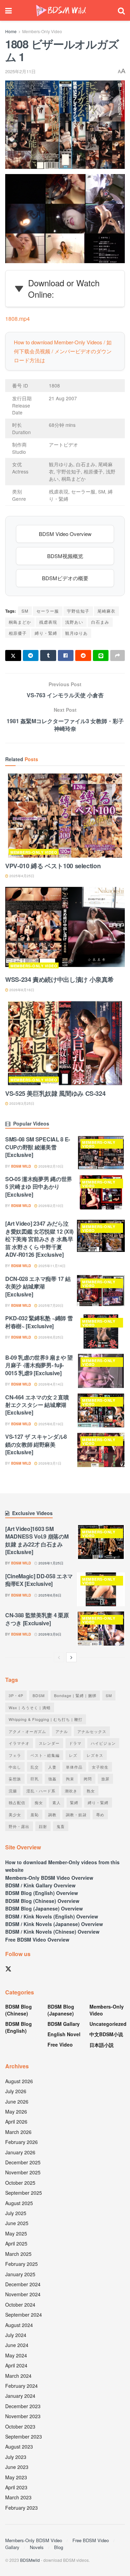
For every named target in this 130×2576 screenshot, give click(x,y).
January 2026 (20, 2152)
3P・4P (16, 1695)
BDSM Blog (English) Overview (42, 1893)
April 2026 (16, 2122)
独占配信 (17, 1802)
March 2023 (18, 2497)
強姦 (52, 1779)
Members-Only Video (42, 31)
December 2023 (23, 2406)
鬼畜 (61, 1826)
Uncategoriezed (108, 2024)
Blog (59, 2547)
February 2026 (21, 2142)
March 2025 (18, 2254)
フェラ (15, 1755)
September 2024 (24, 2315)
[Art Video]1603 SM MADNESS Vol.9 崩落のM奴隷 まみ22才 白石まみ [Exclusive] (37, 1540)
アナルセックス (92, 1731)
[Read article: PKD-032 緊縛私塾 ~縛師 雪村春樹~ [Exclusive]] (101, 1332)
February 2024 (21, 2386)
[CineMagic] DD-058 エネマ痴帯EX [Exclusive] (39, 1580)
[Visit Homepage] (61, 11)
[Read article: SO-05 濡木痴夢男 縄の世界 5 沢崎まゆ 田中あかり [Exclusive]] (101, 1192)
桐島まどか (20, 622)
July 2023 (16, 2457)
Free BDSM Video (91, 2540)
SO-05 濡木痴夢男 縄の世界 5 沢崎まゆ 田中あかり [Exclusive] (39, 1187)
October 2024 (20, 2305)
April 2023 (16, 2487)
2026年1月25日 (50, 1563)
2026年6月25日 (50, 1337)
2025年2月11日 (20, 71)
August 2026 (19, 2081)
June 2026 (17, 2101)
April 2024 (16, 2365)
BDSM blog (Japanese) (61, 2010)
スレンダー (49, 1743)
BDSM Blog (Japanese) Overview (44, 1908)
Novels (37, 2547)
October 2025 (20, 2183)
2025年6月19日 (50, 1424)
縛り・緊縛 (46, 633)
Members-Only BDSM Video (34, 2540)
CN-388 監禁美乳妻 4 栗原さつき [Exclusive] (37, 1619)
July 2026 (16, 2091)
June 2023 (17, 2467)
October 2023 (20, 2426)
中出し (15, 1767)
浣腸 (13, 1791)
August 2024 (19, 2325)
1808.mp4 (18, 319)
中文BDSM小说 (106, 2034)
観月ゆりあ (76, 633)
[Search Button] (121, 10)
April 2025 (16, 2243)
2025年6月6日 (49, 1595)
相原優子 (18, 633)
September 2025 (24, 2193)
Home (11, 31)
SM (25, 611)
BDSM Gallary (64, 2024)
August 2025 (19, 2203)
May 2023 (16, 2477)
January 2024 (20, 2396)
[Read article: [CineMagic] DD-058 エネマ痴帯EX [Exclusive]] (101, 1589)
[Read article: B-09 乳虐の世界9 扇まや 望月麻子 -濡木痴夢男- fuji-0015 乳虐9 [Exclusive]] (101, 1371)
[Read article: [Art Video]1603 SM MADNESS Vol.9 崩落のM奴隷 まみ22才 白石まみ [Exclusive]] (101, 1542)
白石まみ (100, 622)
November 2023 (23, 2416)
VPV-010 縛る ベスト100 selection (53, 866)
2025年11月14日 (51, 1266)
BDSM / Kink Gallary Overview (40, 1885)
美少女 (15, 1814)
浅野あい (74, 622)
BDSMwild (30, 2560)
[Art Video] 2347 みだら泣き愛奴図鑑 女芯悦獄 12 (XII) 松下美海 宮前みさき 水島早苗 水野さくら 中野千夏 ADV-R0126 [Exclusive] (39, 1239)
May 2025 (16, 2233)
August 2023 (19, 2446)
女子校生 (100, 1767)
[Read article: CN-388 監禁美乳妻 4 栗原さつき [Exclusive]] (101, 1629)
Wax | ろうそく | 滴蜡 (30, 1707)
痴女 (39, 1802)
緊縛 (74, 1802)
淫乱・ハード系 (41, 1791)
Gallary (12, 2547)
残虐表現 (48, 622)
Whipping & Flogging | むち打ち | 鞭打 (46, 1719)
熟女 (91, 1791)
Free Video (60, 2044)
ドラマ (75, 1743)
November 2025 (23, 2172)
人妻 (52, 1767)
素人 (57, 1802)
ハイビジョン (103, 1743)
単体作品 (74, 1767)
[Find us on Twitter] (8, 1969)
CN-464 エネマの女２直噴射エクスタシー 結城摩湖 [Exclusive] (37, 1405)
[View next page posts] (71, 1657)
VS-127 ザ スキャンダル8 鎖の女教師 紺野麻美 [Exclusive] (36, 1444)
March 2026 (18, 2132)
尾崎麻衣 (106, 611)
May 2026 (16, 2111)
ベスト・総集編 (45, 1755)
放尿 (105, 1779)
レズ (73, 1755)
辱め (100, 1814)
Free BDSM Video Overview (37, 1940)
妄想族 (15, 1779)
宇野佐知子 (78, 611)
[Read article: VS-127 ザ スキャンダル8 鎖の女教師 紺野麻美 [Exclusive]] (101, 1450)
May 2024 (16, 2355)
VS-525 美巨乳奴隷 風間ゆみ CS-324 (55, 1093)
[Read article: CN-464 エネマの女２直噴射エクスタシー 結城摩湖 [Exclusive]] (101, 1411)
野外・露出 (19, 1826)
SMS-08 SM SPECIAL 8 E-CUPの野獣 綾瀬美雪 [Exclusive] (38, 1147)
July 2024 (16, 2335)
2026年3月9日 (49, 1634)
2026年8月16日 (21, 990)
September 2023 (24, 2436)
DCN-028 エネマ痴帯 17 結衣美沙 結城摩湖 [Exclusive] (38, 1286)
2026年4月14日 (50, 1384)
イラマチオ (19, 1743)
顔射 (43, 1826)
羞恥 (35, 1814)
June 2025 (17, 2223)
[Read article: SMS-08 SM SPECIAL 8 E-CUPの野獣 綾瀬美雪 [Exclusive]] (101, 1153)
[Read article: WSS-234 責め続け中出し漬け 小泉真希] (65, 930)
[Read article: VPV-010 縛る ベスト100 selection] (65, 816)
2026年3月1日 (49, 1463)
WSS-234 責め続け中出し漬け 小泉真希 (59, 979)
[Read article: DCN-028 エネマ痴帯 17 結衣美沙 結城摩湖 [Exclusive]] (101, 1292)
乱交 (35, 1767)
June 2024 (17, 2345)
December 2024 (23, 2284)
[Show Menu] (8, 10)
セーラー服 (48, 611)
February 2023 (21, 2508)
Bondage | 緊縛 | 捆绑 (75, 1695)
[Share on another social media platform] (118, 655)
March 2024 (18, 2376)
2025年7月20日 (50, 1305)
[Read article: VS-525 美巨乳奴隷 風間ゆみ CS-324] (65, 1043)
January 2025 (20, 2274)
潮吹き (71, 1791)
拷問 (88, 1779)
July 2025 (16, 2213)
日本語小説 (102, 2045)
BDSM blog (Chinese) (19, 2010)
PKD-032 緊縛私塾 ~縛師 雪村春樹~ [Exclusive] (39, 1322)
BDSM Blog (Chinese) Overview (42, 1901)
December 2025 (23, 2162)
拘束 (70, 1779)
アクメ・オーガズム (27, 1731)
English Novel (64, 2034)
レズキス (95, 1755)
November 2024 (23, 2294)
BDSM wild (21, 1166)
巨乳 (35, 1779)
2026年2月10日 (50, 1166)
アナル (62, 1731)
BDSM (39, 1695)
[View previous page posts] (59, 1657)
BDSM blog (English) (19, 2027)
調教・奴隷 (76, 1814)
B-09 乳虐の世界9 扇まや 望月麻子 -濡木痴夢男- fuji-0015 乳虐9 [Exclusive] (39, 1365)
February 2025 (21, 2264)
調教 (52, 1814)
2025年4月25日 (21, 876)
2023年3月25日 (21, 1103)
